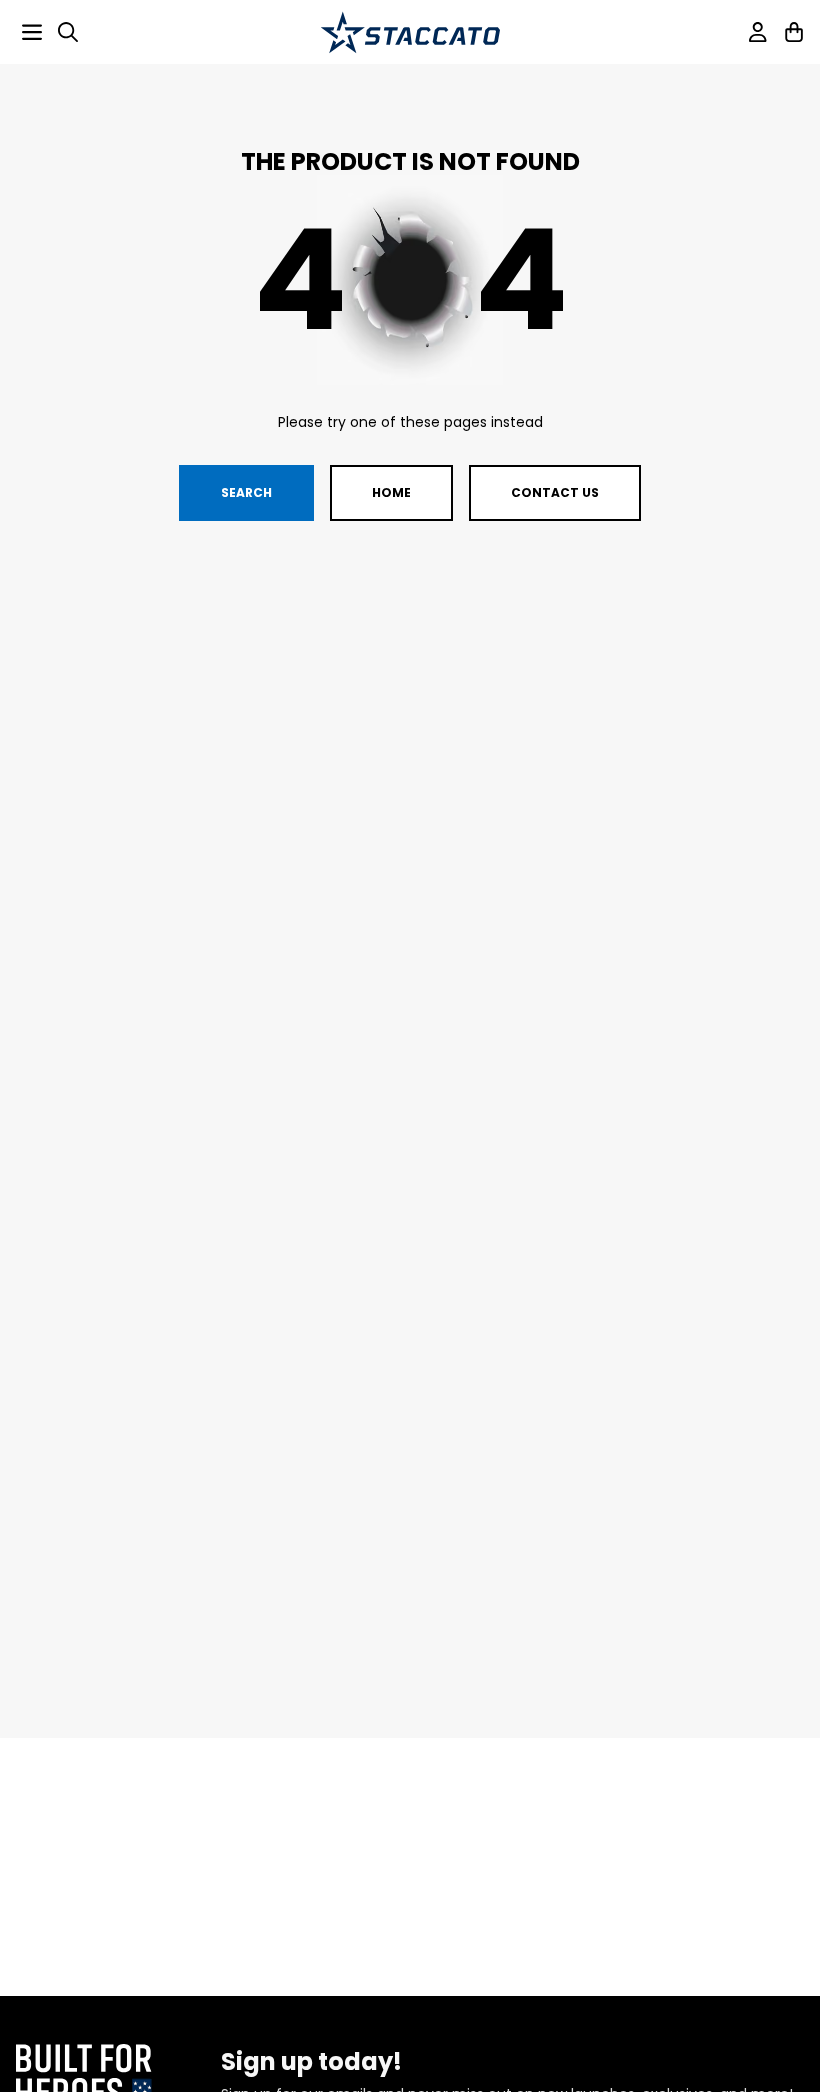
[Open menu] (32, 32)
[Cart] (794, 32)
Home (391, 492)
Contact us (555, 492)
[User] (758, 32)
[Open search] (68, 32)
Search (246, 492)
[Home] (410, 32)
